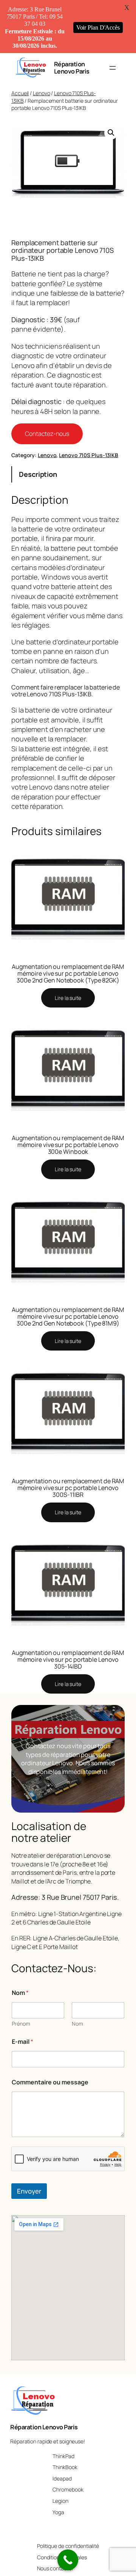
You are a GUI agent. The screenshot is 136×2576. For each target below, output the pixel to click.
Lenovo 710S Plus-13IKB (89, 455)
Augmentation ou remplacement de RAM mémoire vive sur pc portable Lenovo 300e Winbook (68, 1145)
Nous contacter (55, 2568)
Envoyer (29, 2191)
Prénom (21, 2024)
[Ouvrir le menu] (113, 68)
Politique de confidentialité (68, 2546)
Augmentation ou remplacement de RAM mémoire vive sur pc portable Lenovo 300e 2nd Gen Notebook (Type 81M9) (68, 1316)
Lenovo (41, 93)
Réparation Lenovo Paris (72, 67)
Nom (77, 2024)
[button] (111, 133)
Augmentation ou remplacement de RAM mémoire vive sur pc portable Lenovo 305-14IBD (68, 1659)
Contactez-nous (47, 434)
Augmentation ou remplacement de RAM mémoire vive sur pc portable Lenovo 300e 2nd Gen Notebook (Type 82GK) (68, 973)
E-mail (22, 2042)
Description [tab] (38, 474)
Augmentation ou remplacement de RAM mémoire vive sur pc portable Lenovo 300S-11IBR (68, 1488)
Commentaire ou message (50, 2082)
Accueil (20, 93)
